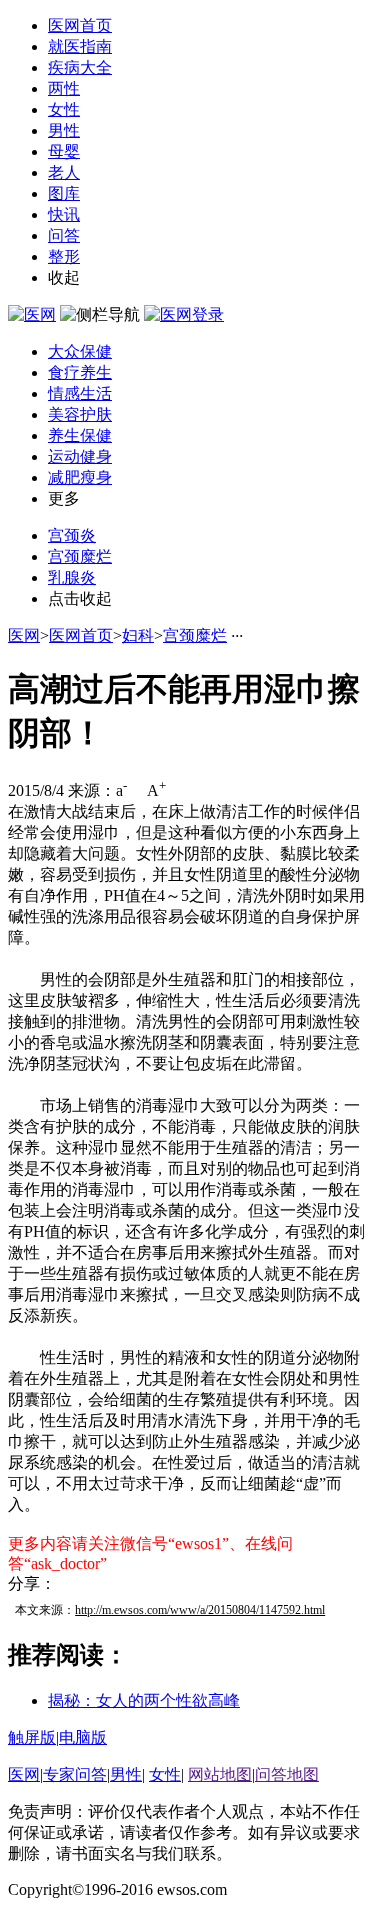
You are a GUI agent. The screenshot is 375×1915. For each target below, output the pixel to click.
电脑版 (83, 1737)
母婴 (64, 151)
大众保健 (80, 351)
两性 (64, 88)
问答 (64, 235)
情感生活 (80, 393)
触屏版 (32, 1737)
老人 (64, 172)
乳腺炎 (72, 577)
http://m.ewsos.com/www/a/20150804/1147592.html (200, 1610)
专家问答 (75, 1774)
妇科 (138, 635)
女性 (64, 109)
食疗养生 (80, 372)
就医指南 (80, 46)
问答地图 (287, 1774)
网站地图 (220, 1774)
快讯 (64, 214)
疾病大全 (80, 67)
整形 (64, 256)
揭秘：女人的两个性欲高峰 (144, 1700)
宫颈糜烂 (80, 556)
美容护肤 (80, 414)
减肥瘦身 (80, 477)
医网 (24, 635)
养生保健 (80, 435)
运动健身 (80, 456)
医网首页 (80, 25)
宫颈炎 (72, 535)
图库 (64, 193)
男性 (64, 130)
